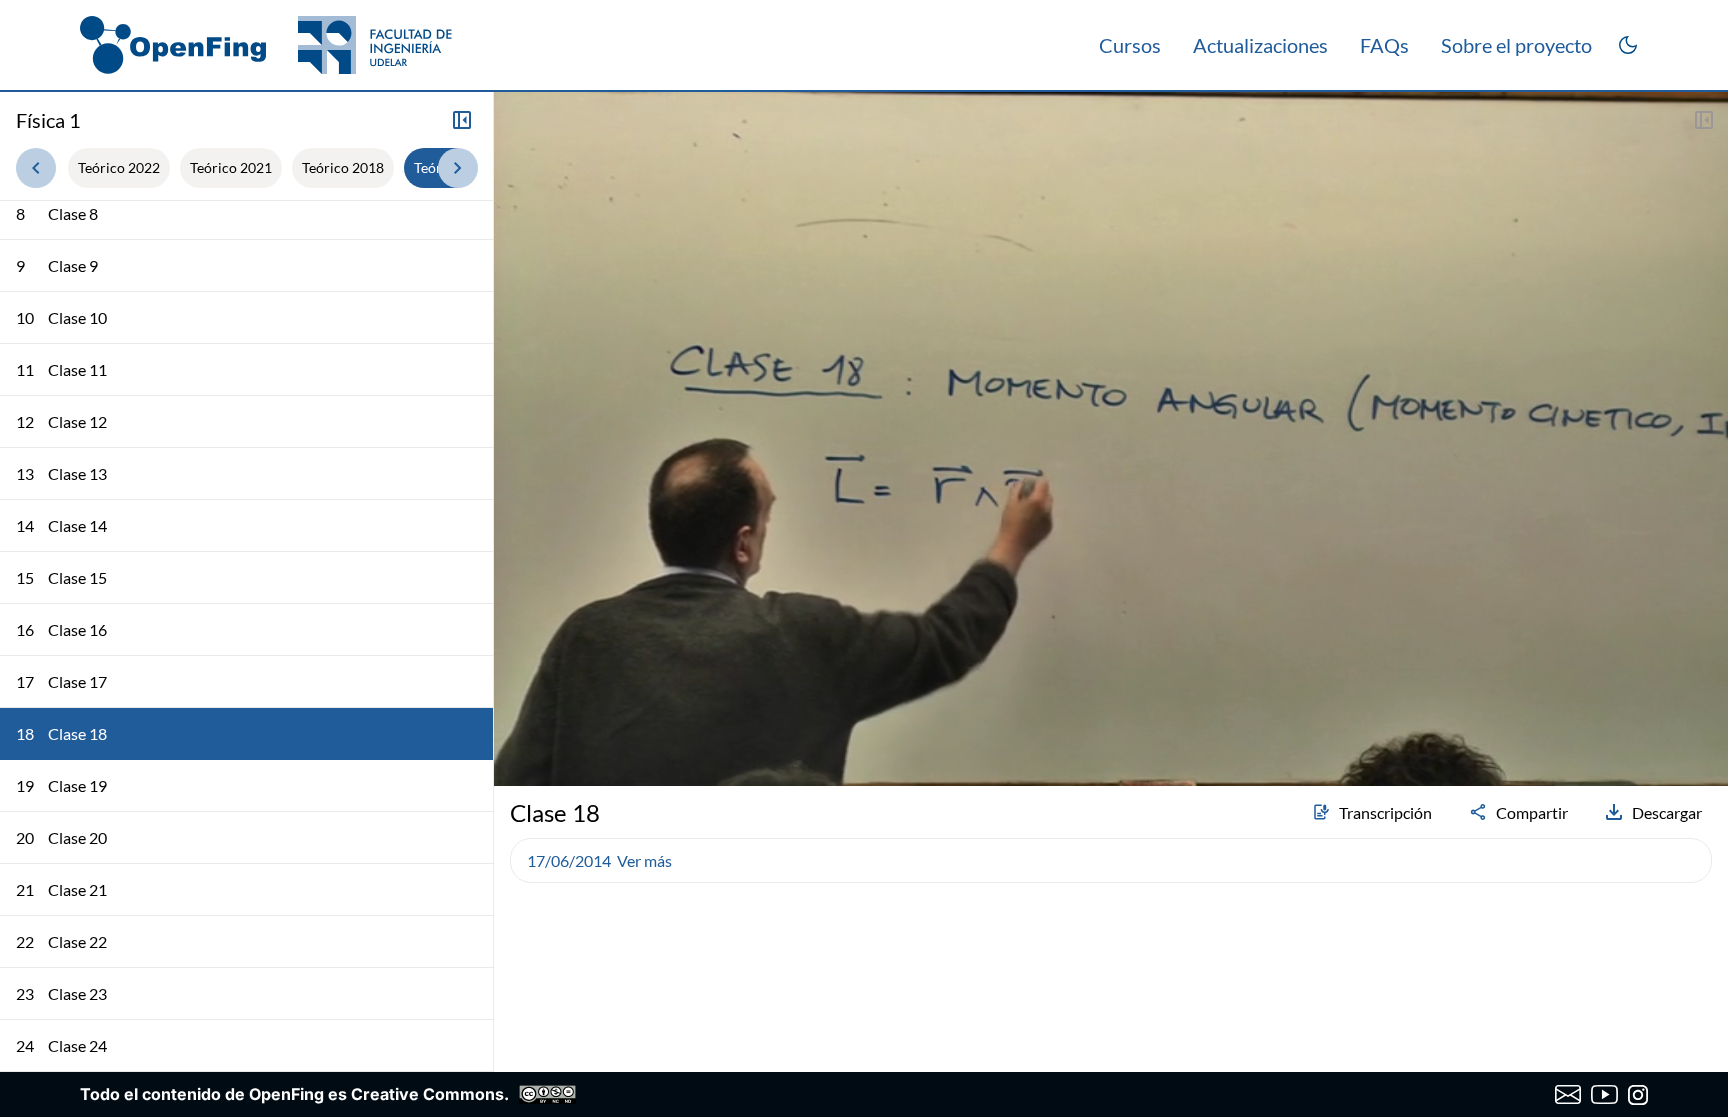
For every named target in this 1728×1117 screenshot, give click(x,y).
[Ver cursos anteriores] (36, 168)
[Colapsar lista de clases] (462, 120)
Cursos (1130, 45)
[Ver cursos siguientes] (458, 168)
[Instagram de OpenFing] (1638, 1095)
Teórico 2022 (119, 167)
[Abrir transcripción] (1704, 120)
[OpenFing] (266, 45)
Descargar (1667, 812)
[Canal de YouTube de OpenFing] (1604, 1095)
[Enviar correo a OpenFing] (1568, 1095)
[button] (518, 718)
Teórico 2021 (231, 167)
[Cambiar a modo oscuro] (1628, 45)
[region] (1111, 439)
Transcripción (1385, 812)
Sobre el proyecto (1516, 45)
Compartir (1532, 812)
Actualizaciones (1260, 45)
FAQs (1384, 45)
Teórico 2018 (343, 167)
